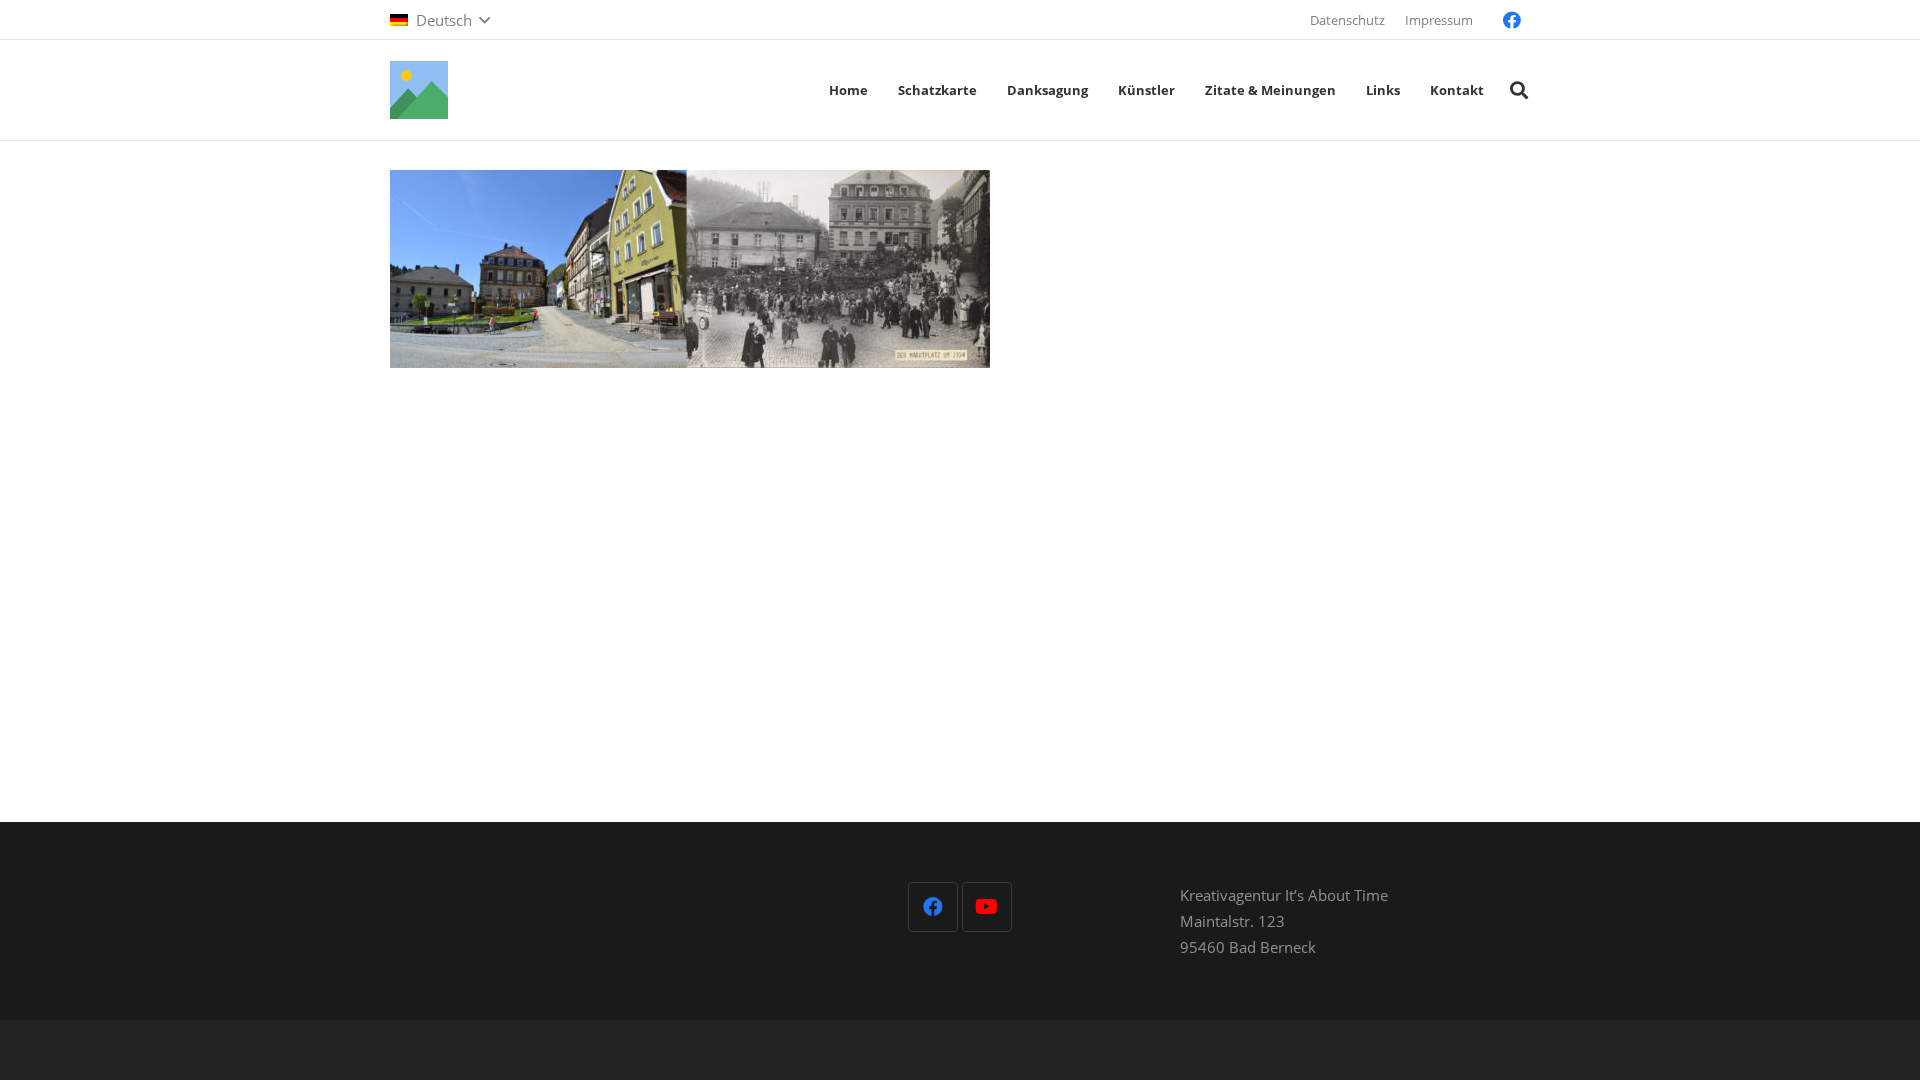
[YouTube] (987, 907)
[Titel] (419, 90)
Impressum (1439, 20)
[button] (440, 20)
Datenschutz (1347, 20)
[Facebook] (1512, 20)
